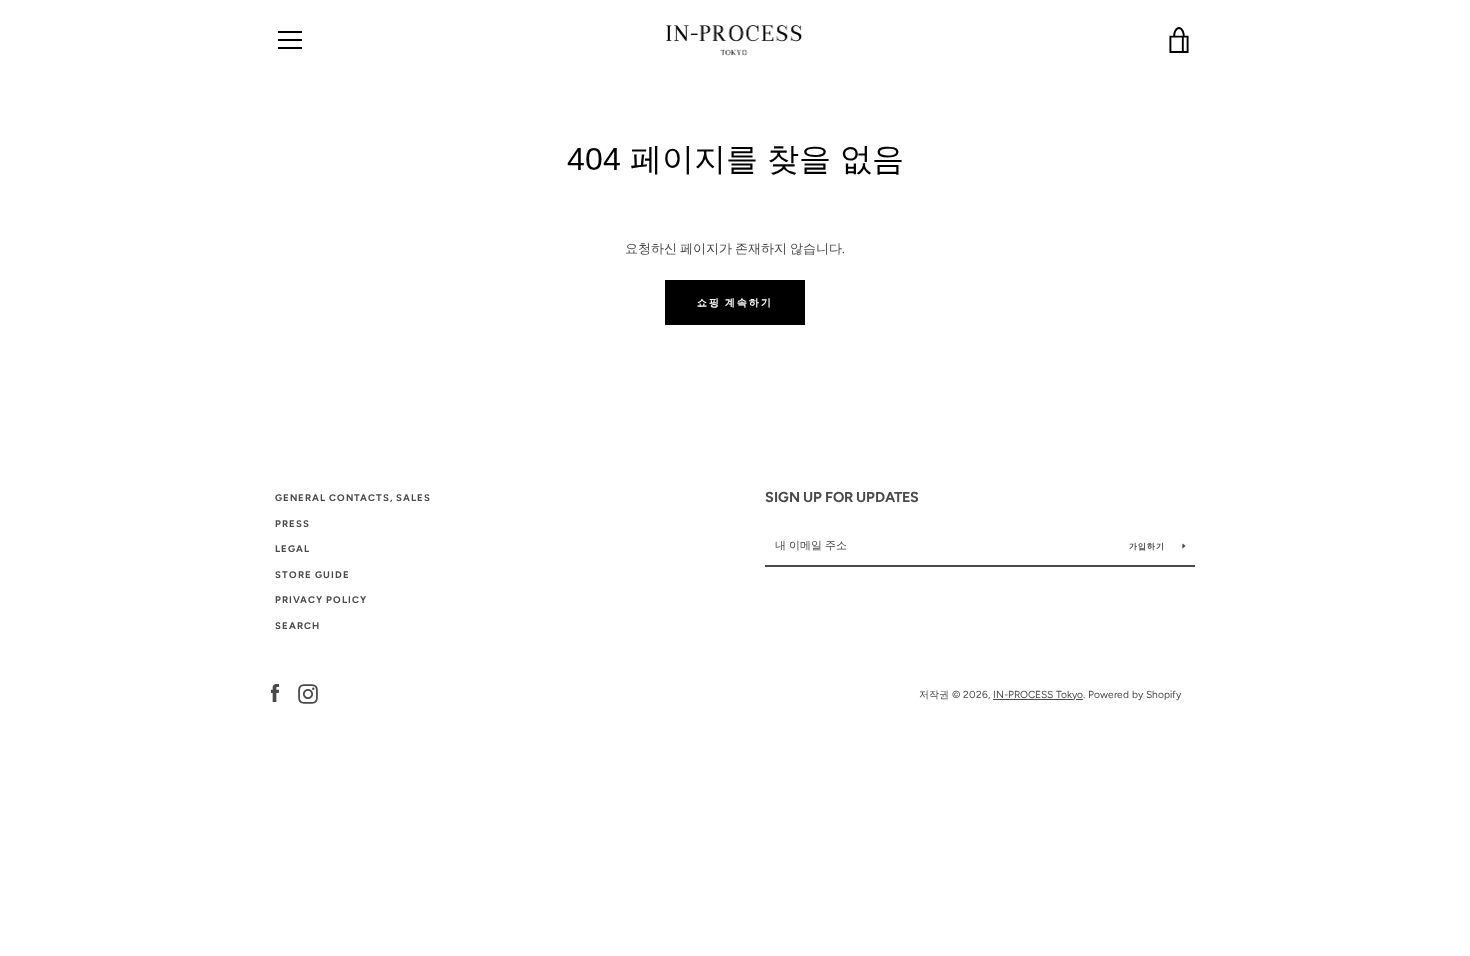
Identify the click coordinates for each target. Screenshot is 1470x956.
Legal (292, 548)
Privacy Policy (321, 599)
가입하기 (1148, 546)
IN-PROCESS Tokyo (1038, 694)
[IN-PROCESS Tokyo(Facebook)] (275, 693)
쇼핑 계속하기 (735, 302)
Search (297, 625)
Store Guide (312, 574)
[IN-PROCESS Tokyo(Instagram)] (308, 693)
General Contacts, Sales (353, 497)
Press (292, 523)
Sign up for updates (842, 497)
